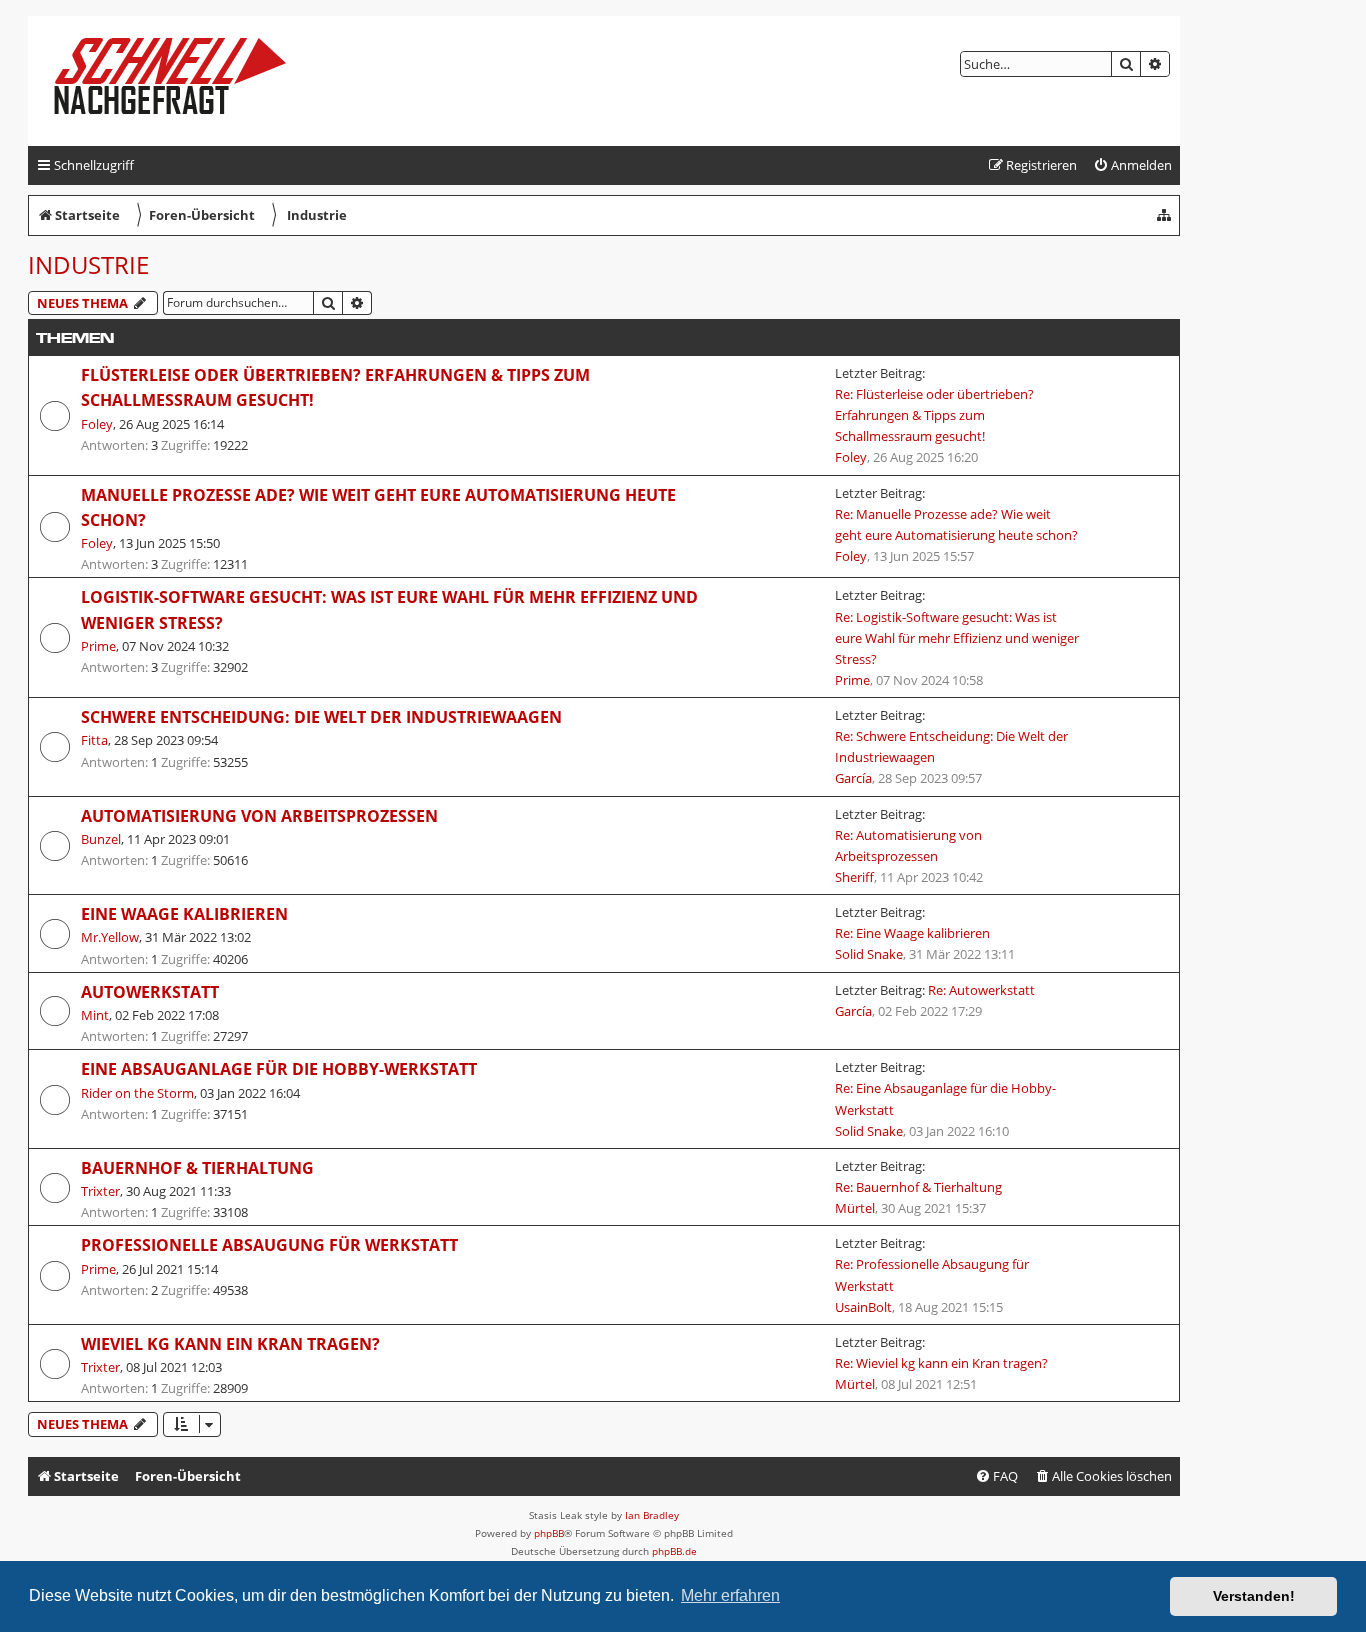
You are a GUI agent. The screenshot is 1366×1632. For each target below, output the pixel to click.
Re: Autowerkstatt (981, 990)
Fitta (94, 740)
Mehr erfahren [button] (730, 1595)
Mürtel (855, 1208)
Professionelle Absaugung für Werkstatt (269, 1245)
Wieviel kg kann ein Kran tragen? (230, 1344)
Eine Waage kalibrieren (184, 914)
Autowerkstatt (150, 992)
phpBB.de (674, 1551)
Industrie (88, 264)
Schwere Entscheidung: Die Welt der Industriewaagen (321, 717)
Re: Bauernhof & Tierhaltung (918, 1187)
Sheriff (854, 877)
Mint (95, 1015)
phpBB (549, 1533)
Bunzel (101, 839)
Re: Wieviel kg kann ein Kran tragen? (941, 1363)
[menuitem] (1132, 165)
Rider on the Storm (137, 1093)
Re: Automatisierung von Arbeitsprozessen (908, 845)
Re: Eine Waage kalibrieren (912, 933)
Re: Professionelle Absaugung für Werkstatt (932, 1274)
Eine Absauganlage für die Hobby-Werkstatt (279, 1069)
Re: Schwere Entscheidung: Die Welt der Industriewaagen (951, 746)
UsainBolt (863, 1307)
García (853, 778)
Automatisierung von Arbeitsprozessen (259, 816)
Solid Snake (869, 954)
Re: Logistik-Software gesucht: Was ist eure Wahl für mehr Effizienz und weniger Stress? (957, 638)
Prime (98, 646)
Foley (97, 424)
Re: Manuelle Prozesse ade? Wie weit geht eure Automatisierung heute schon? (956, 524)
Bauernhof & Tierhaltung (197, 1168)
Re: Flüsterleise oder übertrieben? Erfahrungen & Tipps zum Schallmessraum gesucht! (934, 415)
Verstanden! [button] (1254, 1596)
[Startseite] (186, 81)
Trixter (100, 1191)
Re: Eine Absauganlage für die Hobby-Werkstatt (945, 1098)
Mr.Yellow (110, 937)
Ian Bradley (652, 1515)
